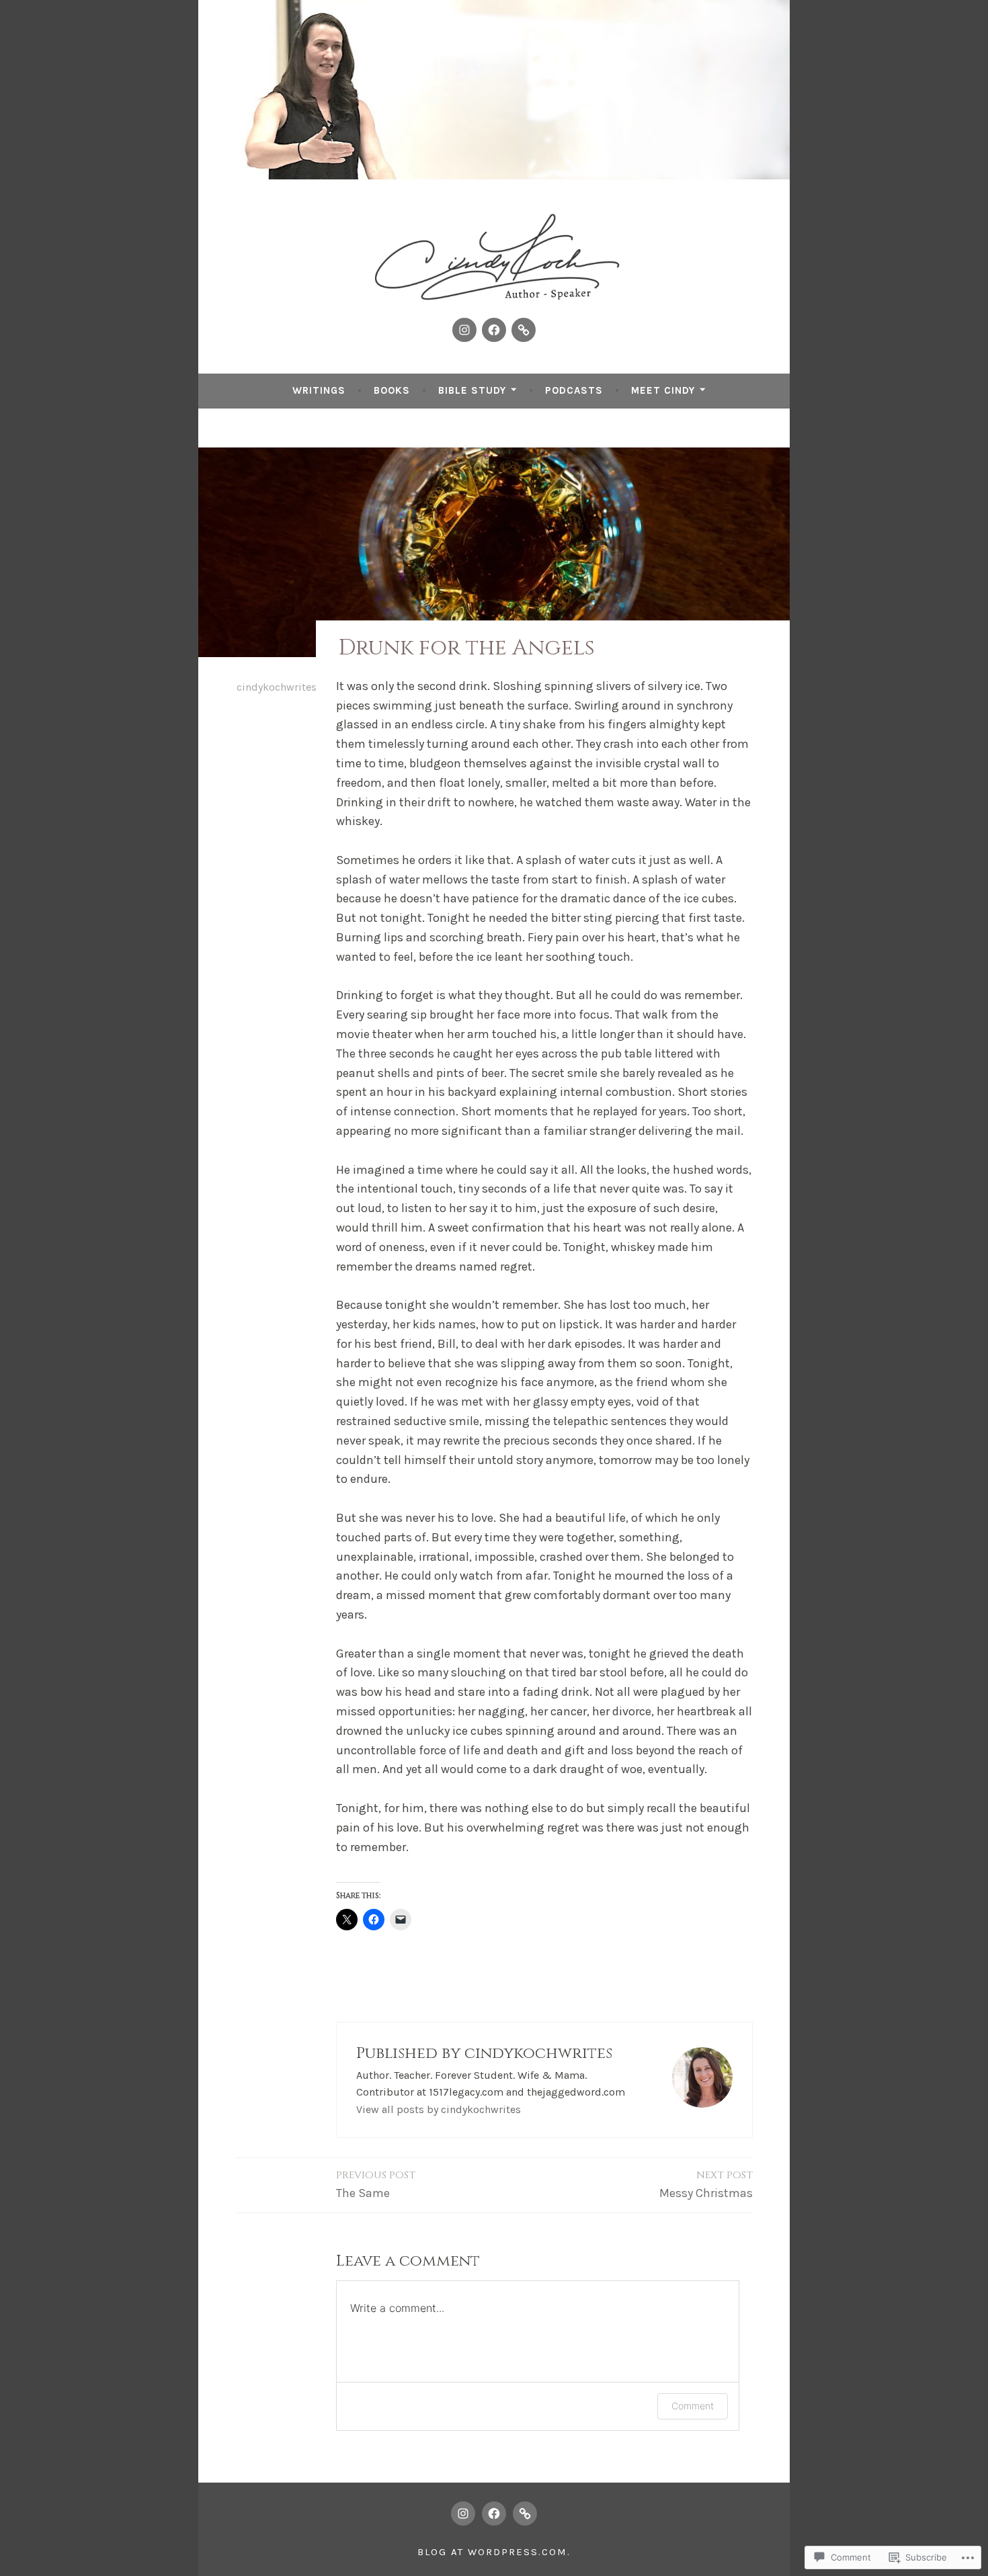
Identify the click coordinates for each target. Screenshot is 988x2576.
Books (392, 390)
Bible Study (472, 390)
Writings (319, 390)
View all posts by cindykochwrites (439, 2109)
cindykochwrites (277, 687)
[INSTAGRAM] (463, 2514)
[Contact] (524, 330)
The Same (376, 2184)
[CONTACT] (525, 2514)
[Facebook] (494, 330)
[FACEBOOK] (494, 2514)
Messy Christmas (706, 2184)
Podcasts (574, 390)
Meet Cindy (663, 390)
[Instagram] (464, 330)
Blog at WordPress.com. (494, 2552)
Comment (693, 2406)
